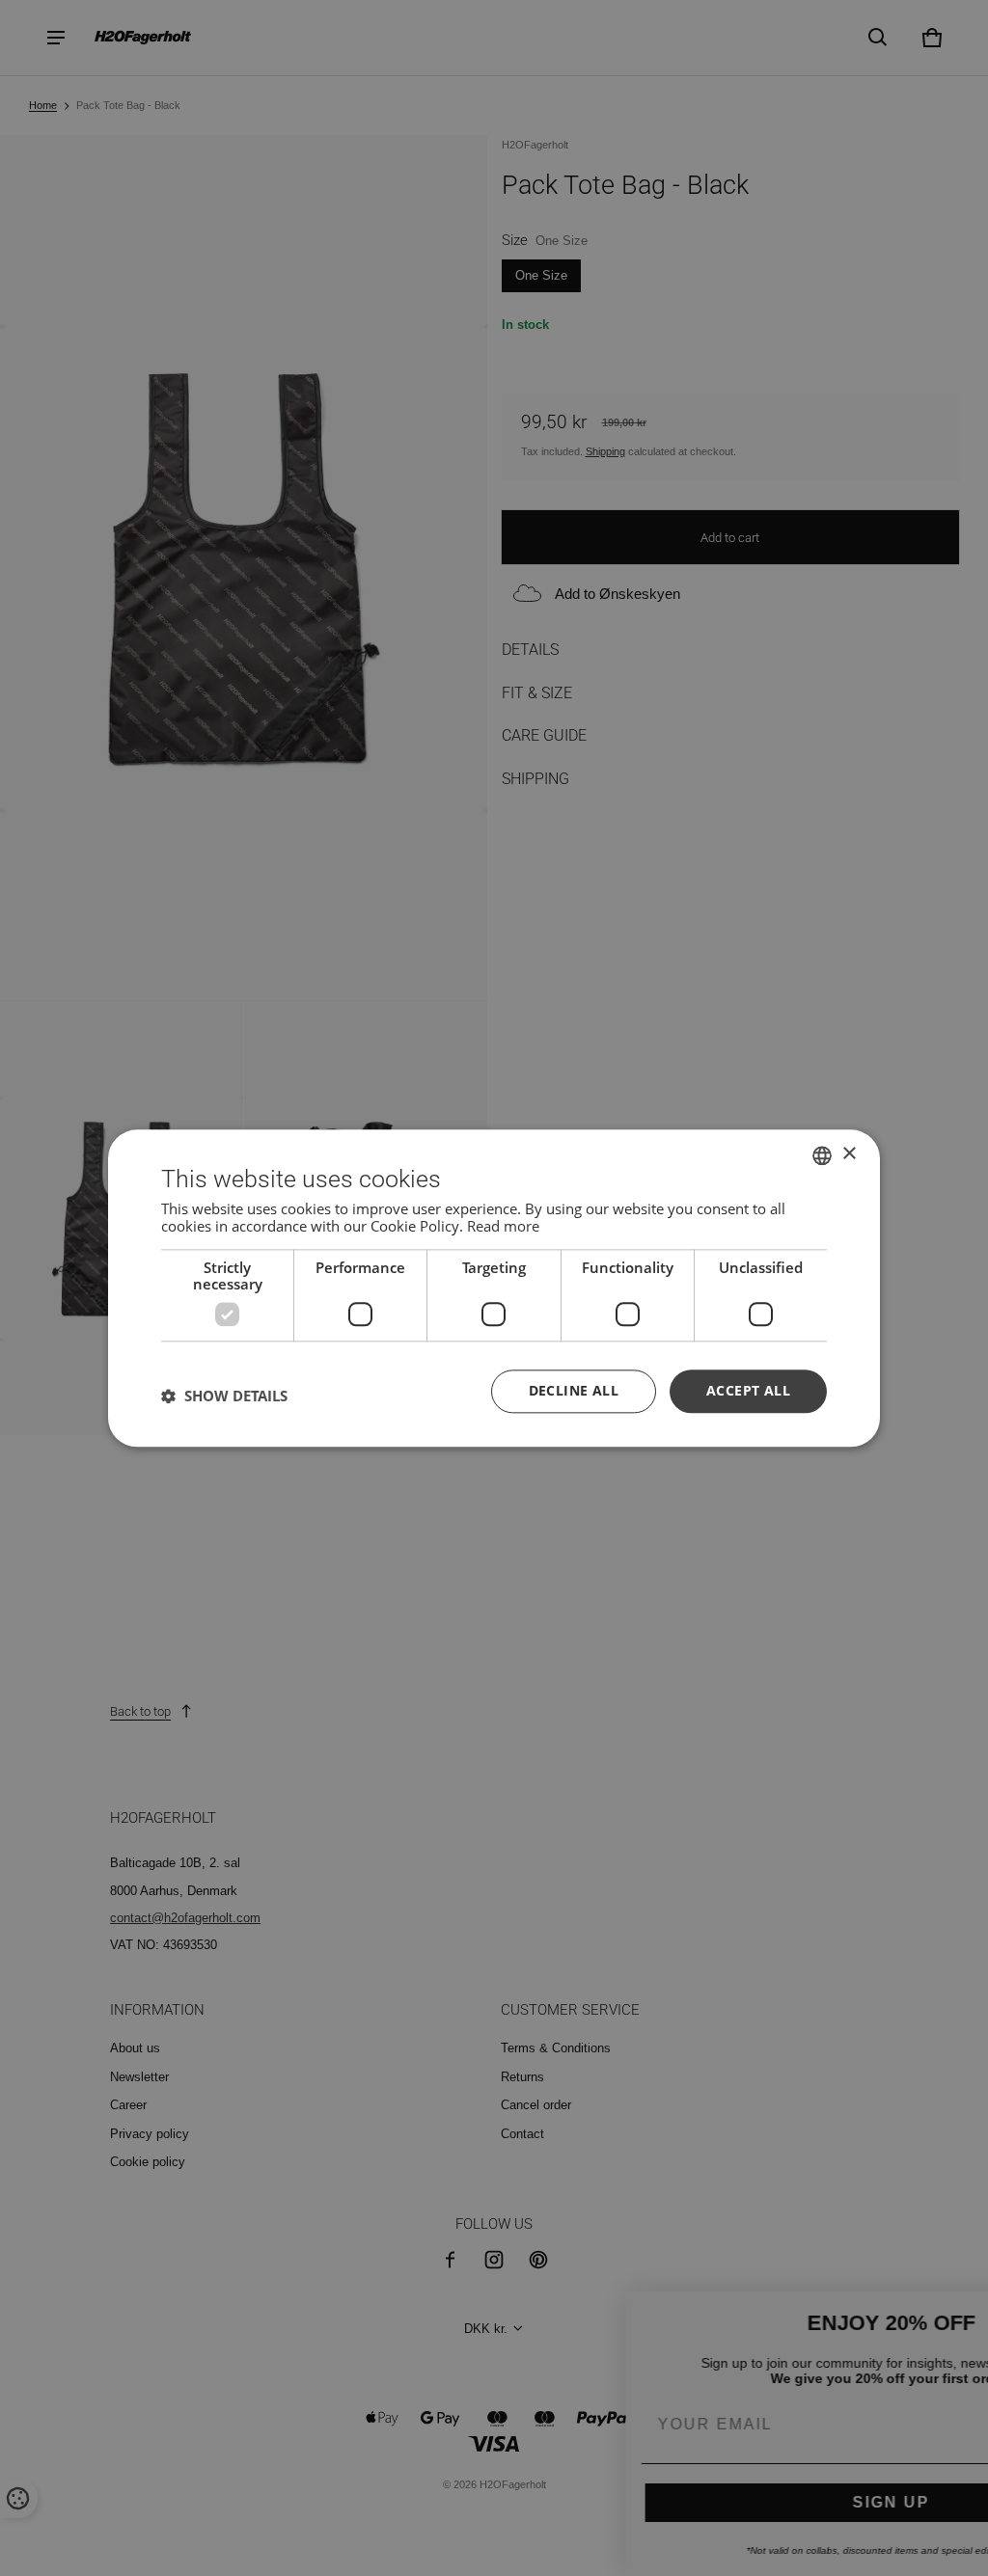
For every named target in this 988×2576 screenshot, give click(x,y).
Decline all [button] (574, 1390)
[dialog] (494, 1288)
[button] (224, 1396)
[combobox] (822, 1155)
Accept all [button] (748, 1390)
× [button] (849, 1154)
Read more (503, 1226)
